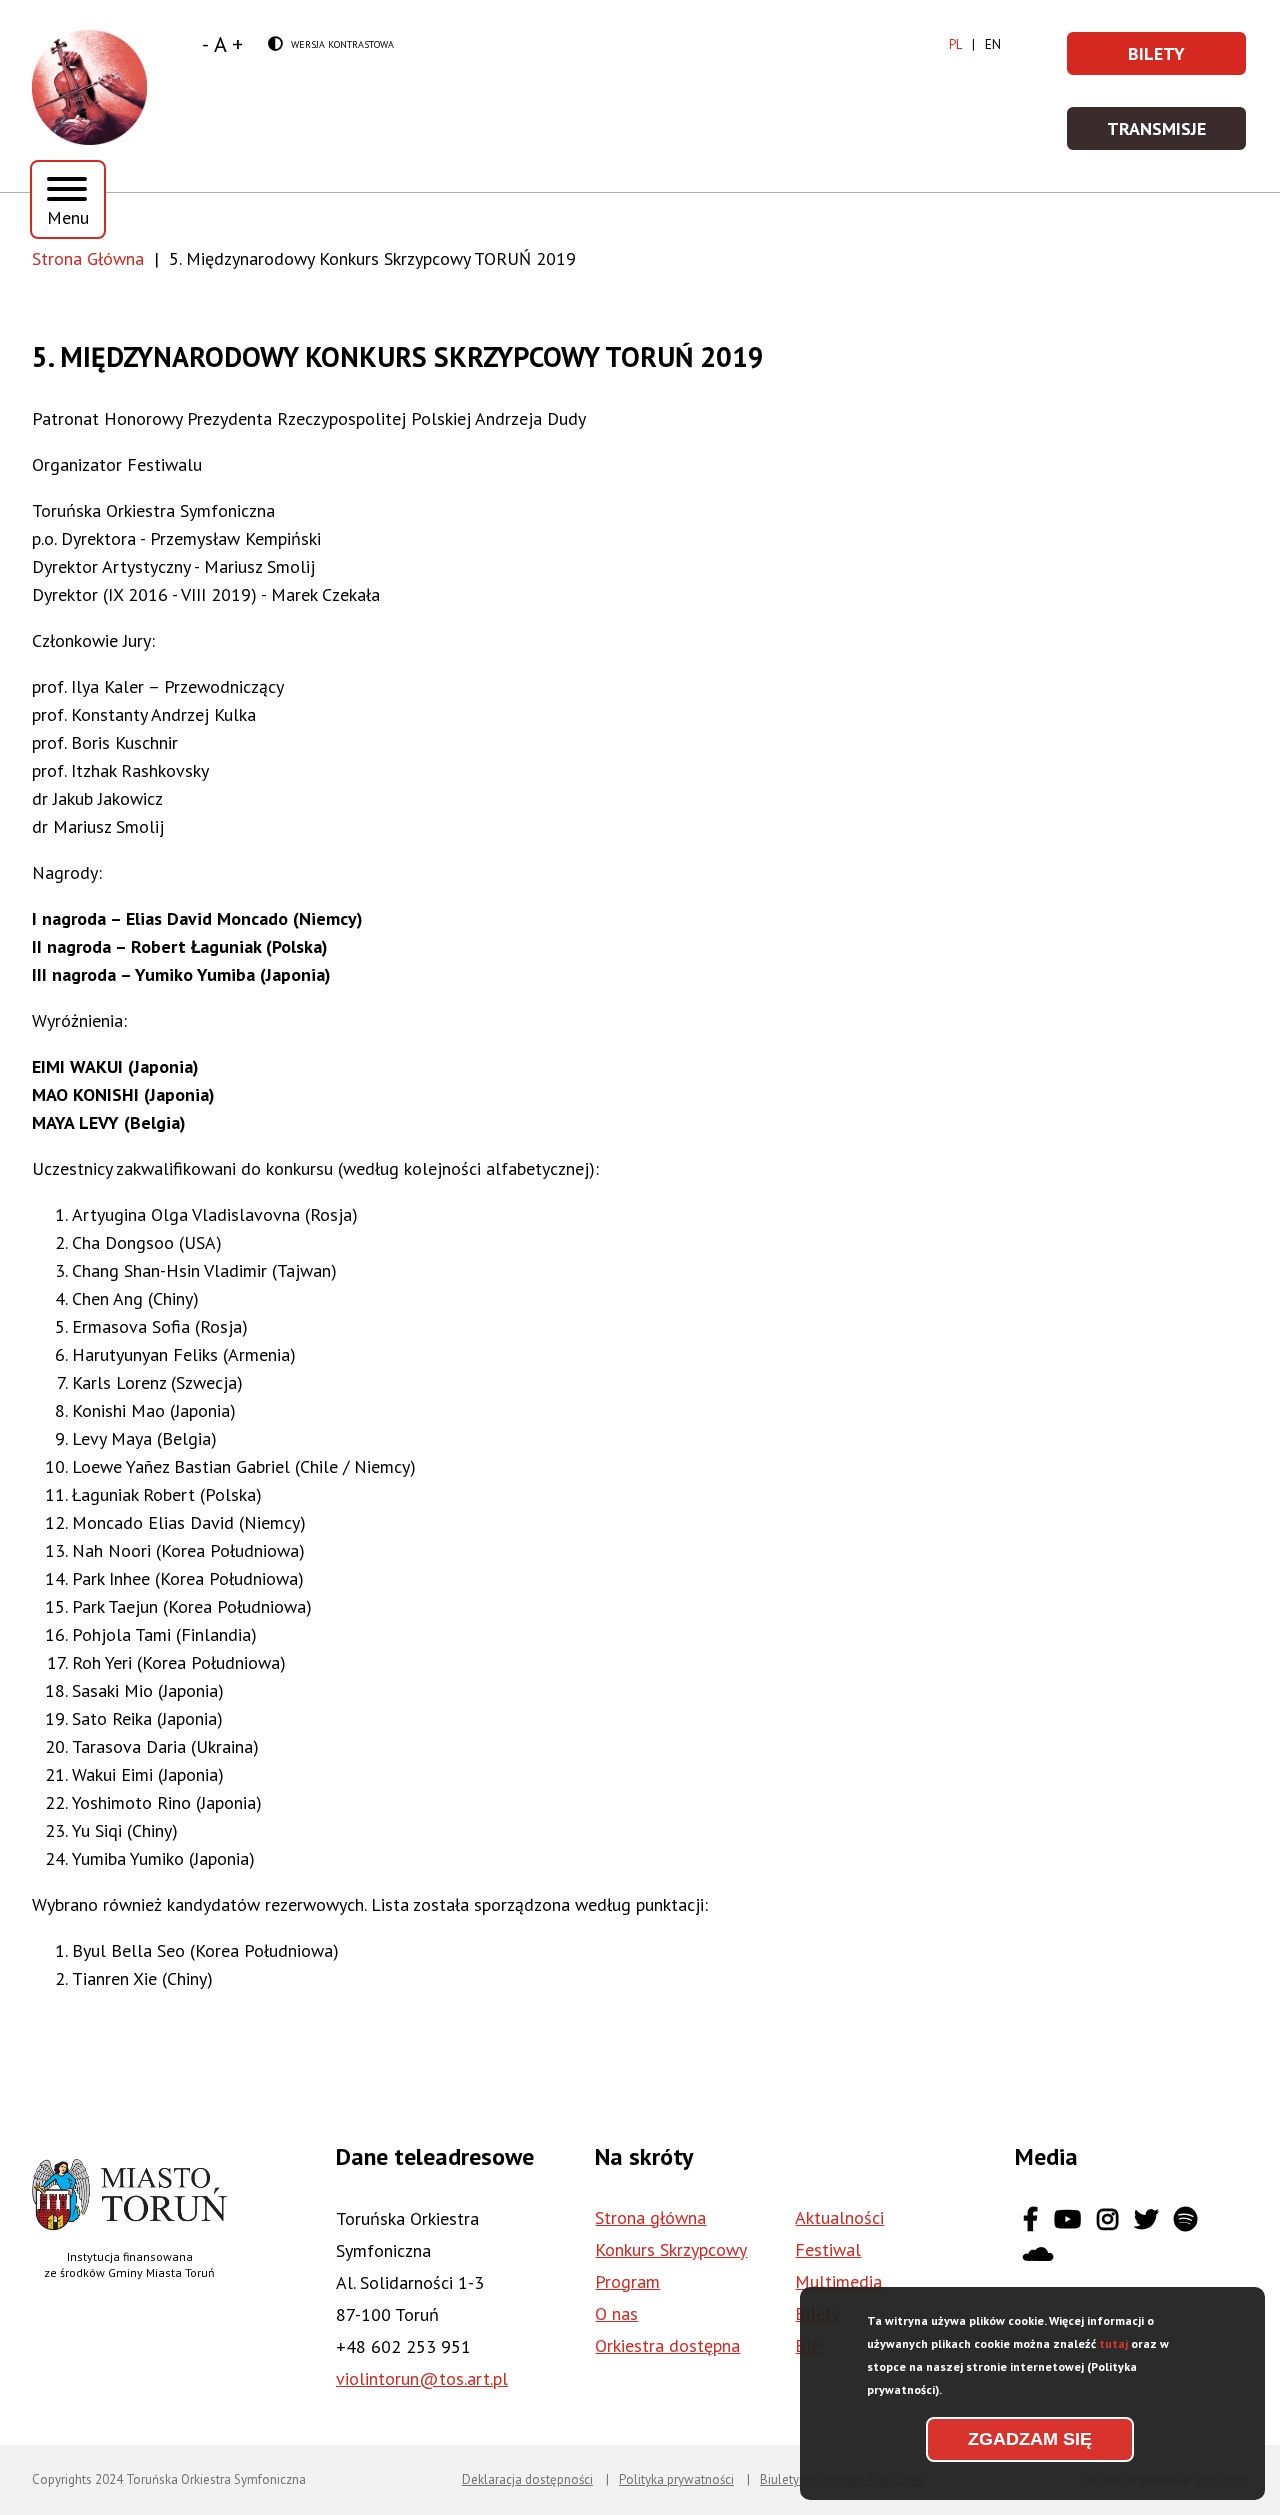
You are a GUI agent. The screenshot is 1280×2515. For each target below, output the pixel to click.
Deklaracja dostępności (527, 2479)
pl (955, 44)
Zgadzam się (1030, 2439)
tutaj (1113, 2343)
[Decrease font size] (205, 44)
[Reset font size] (220, 44)
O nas (616, 2313)
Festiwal (828, 2249)
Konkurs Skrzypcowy (671, 2249)
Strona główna (650, 2217)
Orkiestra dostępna (667, 2345)
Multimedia (838, 2281)
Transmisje (1177, 134)
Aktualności (839, 2217)
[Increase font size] (237, 44)
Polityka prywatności (676, 2479)
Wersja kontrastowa (331, 45)
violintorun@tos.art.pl (422, 2378)
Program (627, 2281)
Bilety (1188, 59)
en (993, 44)
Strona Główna (88, 258)
